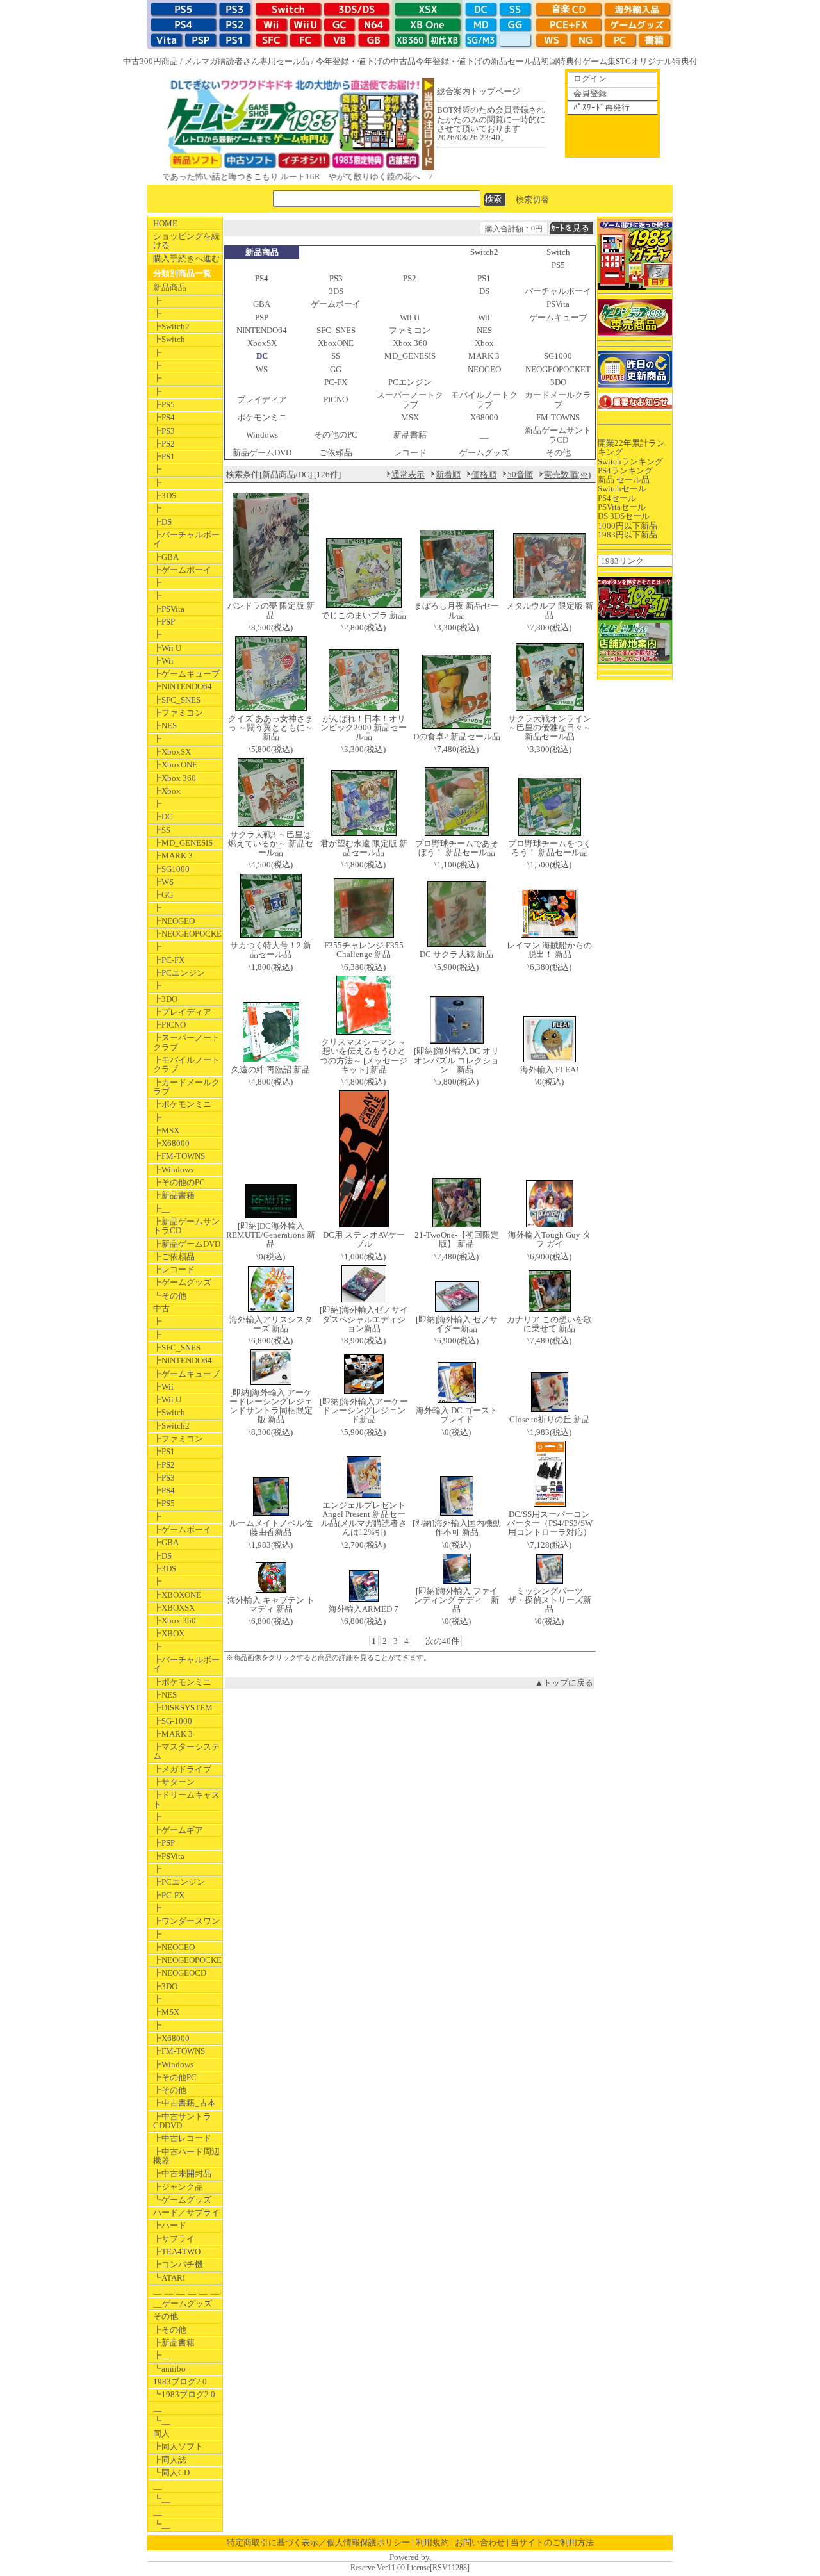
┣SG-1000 (173, 1721)
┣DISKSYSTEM (183, 1708)
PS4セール (617, 498)
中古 (161, 1309)
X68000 (484, 417)
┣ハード (170, 2225)
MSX (410, 417)
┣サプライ (174, 2239)
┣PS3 (164, 431)
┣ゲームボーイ (182, 570)
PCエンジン (410, 382)
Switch (558, 252)
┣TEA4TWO (177, 2252)
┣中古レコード (182, 2138)
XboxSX (262, 343)
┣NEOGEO (174, 921)
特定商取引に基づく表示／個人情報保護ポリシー (318, 2542)
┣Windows (173, 1169)
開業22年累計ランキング (631, 447)
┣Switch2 (171, 326)
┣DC (163, 816)
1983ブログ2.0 (180, 2382)
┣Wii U (167, 648)
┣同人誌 (170, 2460)
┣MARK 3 (173, 856)
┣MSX (166, 1130)
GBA (262, 304)
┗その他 (170, 1296)
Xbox (484, 343)
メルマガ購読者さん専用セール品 (247, 61)
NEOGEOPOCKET (558, 369)
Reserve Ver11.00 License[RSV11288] (410, 2568)
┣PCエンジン (179, 973)
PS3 (336, 278)
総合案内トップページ (479, 91)
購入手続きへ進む (186, 258)
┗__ (162, 2421)
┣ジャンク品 (178, 2187)
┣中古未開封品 (182, 2173)
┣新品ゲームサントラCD (186, 1226)
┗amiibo (169, 2369)
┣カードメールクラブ (186, 1087)
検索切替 (532, 199)
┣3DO (165, 999)
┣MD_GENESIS (183, 843)
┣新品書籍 (174, 1195)
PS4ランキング (625, 471)
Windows (262, 435)
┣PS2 (164, 444)
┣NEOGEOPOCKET (188, 934)
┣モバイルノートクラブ (186, 1064)
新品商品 (170, 287)
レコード (410, 453)
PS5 (558, 265)
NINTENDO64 (262, 330)
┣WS (163, 882)
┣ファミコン (178, 713)
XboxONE (336, 343)
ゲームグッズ (484, 453)
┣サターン (174, 1782)
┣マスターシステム (186, 1751)
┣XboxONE (175, 765)
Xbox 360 (410, 343)
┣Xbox (167, 791)
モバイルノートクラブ (484, 399)
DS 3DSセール (624, 516)
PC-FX (336, 382)
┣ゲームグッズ (182, 1282)
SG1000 (558, 356)
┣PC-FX (169, 960)
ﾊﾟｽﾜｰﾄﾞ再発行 (602, 107)
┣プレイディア (182, 1012)
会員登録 (590, 93)
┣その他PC (175, 2077)
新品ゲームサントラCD (558, 435)
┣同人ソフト (178, 2446)
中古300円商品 (151, 61)
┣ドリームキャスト (186, 1799)
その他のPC (336, 435)
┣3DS (165, 496)
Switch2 (484, 252)
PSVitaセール (622, 507)
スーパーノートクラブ (410, 399)
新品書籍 (410, 435)
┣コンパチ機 (178, 2264)
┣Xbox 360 (175, 778)
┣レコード (174, 1269)
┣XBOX (169, 1633)
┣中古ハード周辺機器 (186, 2156)
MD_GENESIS (410, 356)
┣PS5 (164, 405)
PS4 (262, 278)
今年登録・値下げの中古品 (366, 61)
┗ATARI (169, 2278)
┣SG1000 (171, 869)
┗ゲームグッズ (182, 2200)
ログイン (590, 78)
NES (484, 330)
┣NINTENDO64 (183, 686)
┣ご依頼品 (174, 1257)
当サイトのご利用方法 (552, 2542)
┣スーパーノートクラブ (186, 1042)
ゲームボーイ (336, 304)
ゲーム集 (599, 61)
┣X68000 (171, 1143)
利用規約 (432, 2542)
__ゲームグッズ (183, 2303)
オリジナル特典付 (664, 61)
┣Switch (169, 339)
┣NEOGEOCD (180, 1973)
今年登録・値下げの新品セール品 (478, 61)
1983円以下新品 (627, 535)
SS (336, 356)
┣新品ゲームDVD (187, 1244)
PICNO (336, 399)
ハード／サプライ (186, 2212)
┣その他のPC (179, 1182)
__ (158, 2408)
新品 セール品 (624, 480)
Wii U (410, 317)
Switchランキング (630, 462)
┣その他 (170, 2090)
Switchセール (622, 488)
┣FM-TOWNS (179, 1156)
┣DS (162, 522)
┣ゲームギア (178, 1830)
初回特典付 (562, 61)
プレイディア (262, 399)
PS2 (410, 278)
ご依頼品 (336, 453)
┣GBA (166, 557)
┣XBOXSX (174, 1608)
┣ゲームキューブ (186, 674)
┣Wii (163, 661)
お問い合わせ (480, 2542)
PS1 (484, 278)
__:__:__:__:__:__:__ (188, 2291)
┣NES (165, 726)
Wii (484, 317)
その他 (166, 2316)
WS (262, 369)
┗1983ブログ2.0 (184, 2394)
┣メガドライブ (182, 1769)
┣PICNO (169, 1025)
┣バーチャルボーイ (186, 539)
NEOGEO (484, 369)
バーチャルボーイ (558, 291)
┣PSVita (169, 609)
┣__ (162, 1209)
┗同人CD (171, 2473)
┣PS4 (164, 417)
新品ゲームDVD (262, 453)
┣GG (163, 895)
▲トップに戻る (564, 1683)
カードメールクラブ (558, 399)
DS (484, 291)
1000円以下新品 (627, 526)
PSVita (558, 304)
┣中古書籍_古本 (184, 2103)
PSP (262, 317)
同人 (161, 2433)
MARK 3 (484, 356)
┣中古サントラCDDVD (182, 2121)
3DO (558, 382)
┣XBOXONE (177, 1595)
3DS (336, 291)
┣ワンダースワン (186, 1921)
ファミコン (410, 330)
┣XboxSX (172, 752)
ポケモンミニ (262, 417)
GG (336, 369)
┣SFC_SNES (177, 700)
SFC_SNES (336, 330)
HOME (165, 223)
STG (623, 61)
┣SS (162, 830)
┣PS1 (164, 456)
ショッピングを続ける (186, 241)
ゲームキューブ (558, 317)
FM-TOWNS (558, 417)
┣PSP (164, 622)
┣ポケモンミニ (182, 1104)
